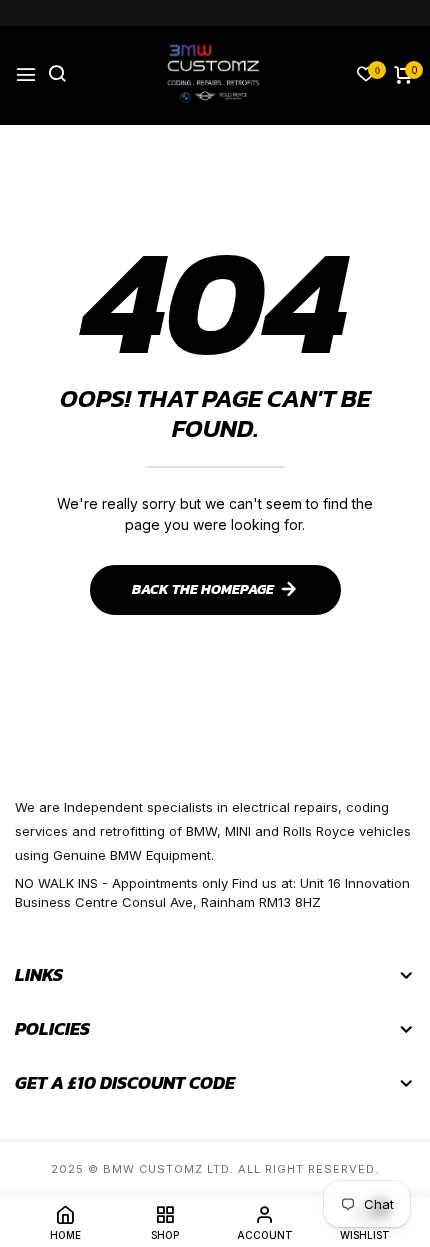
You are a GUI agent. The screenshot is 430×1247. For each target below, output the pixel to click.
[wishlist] (366, 75)
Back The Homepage (203, 589)
